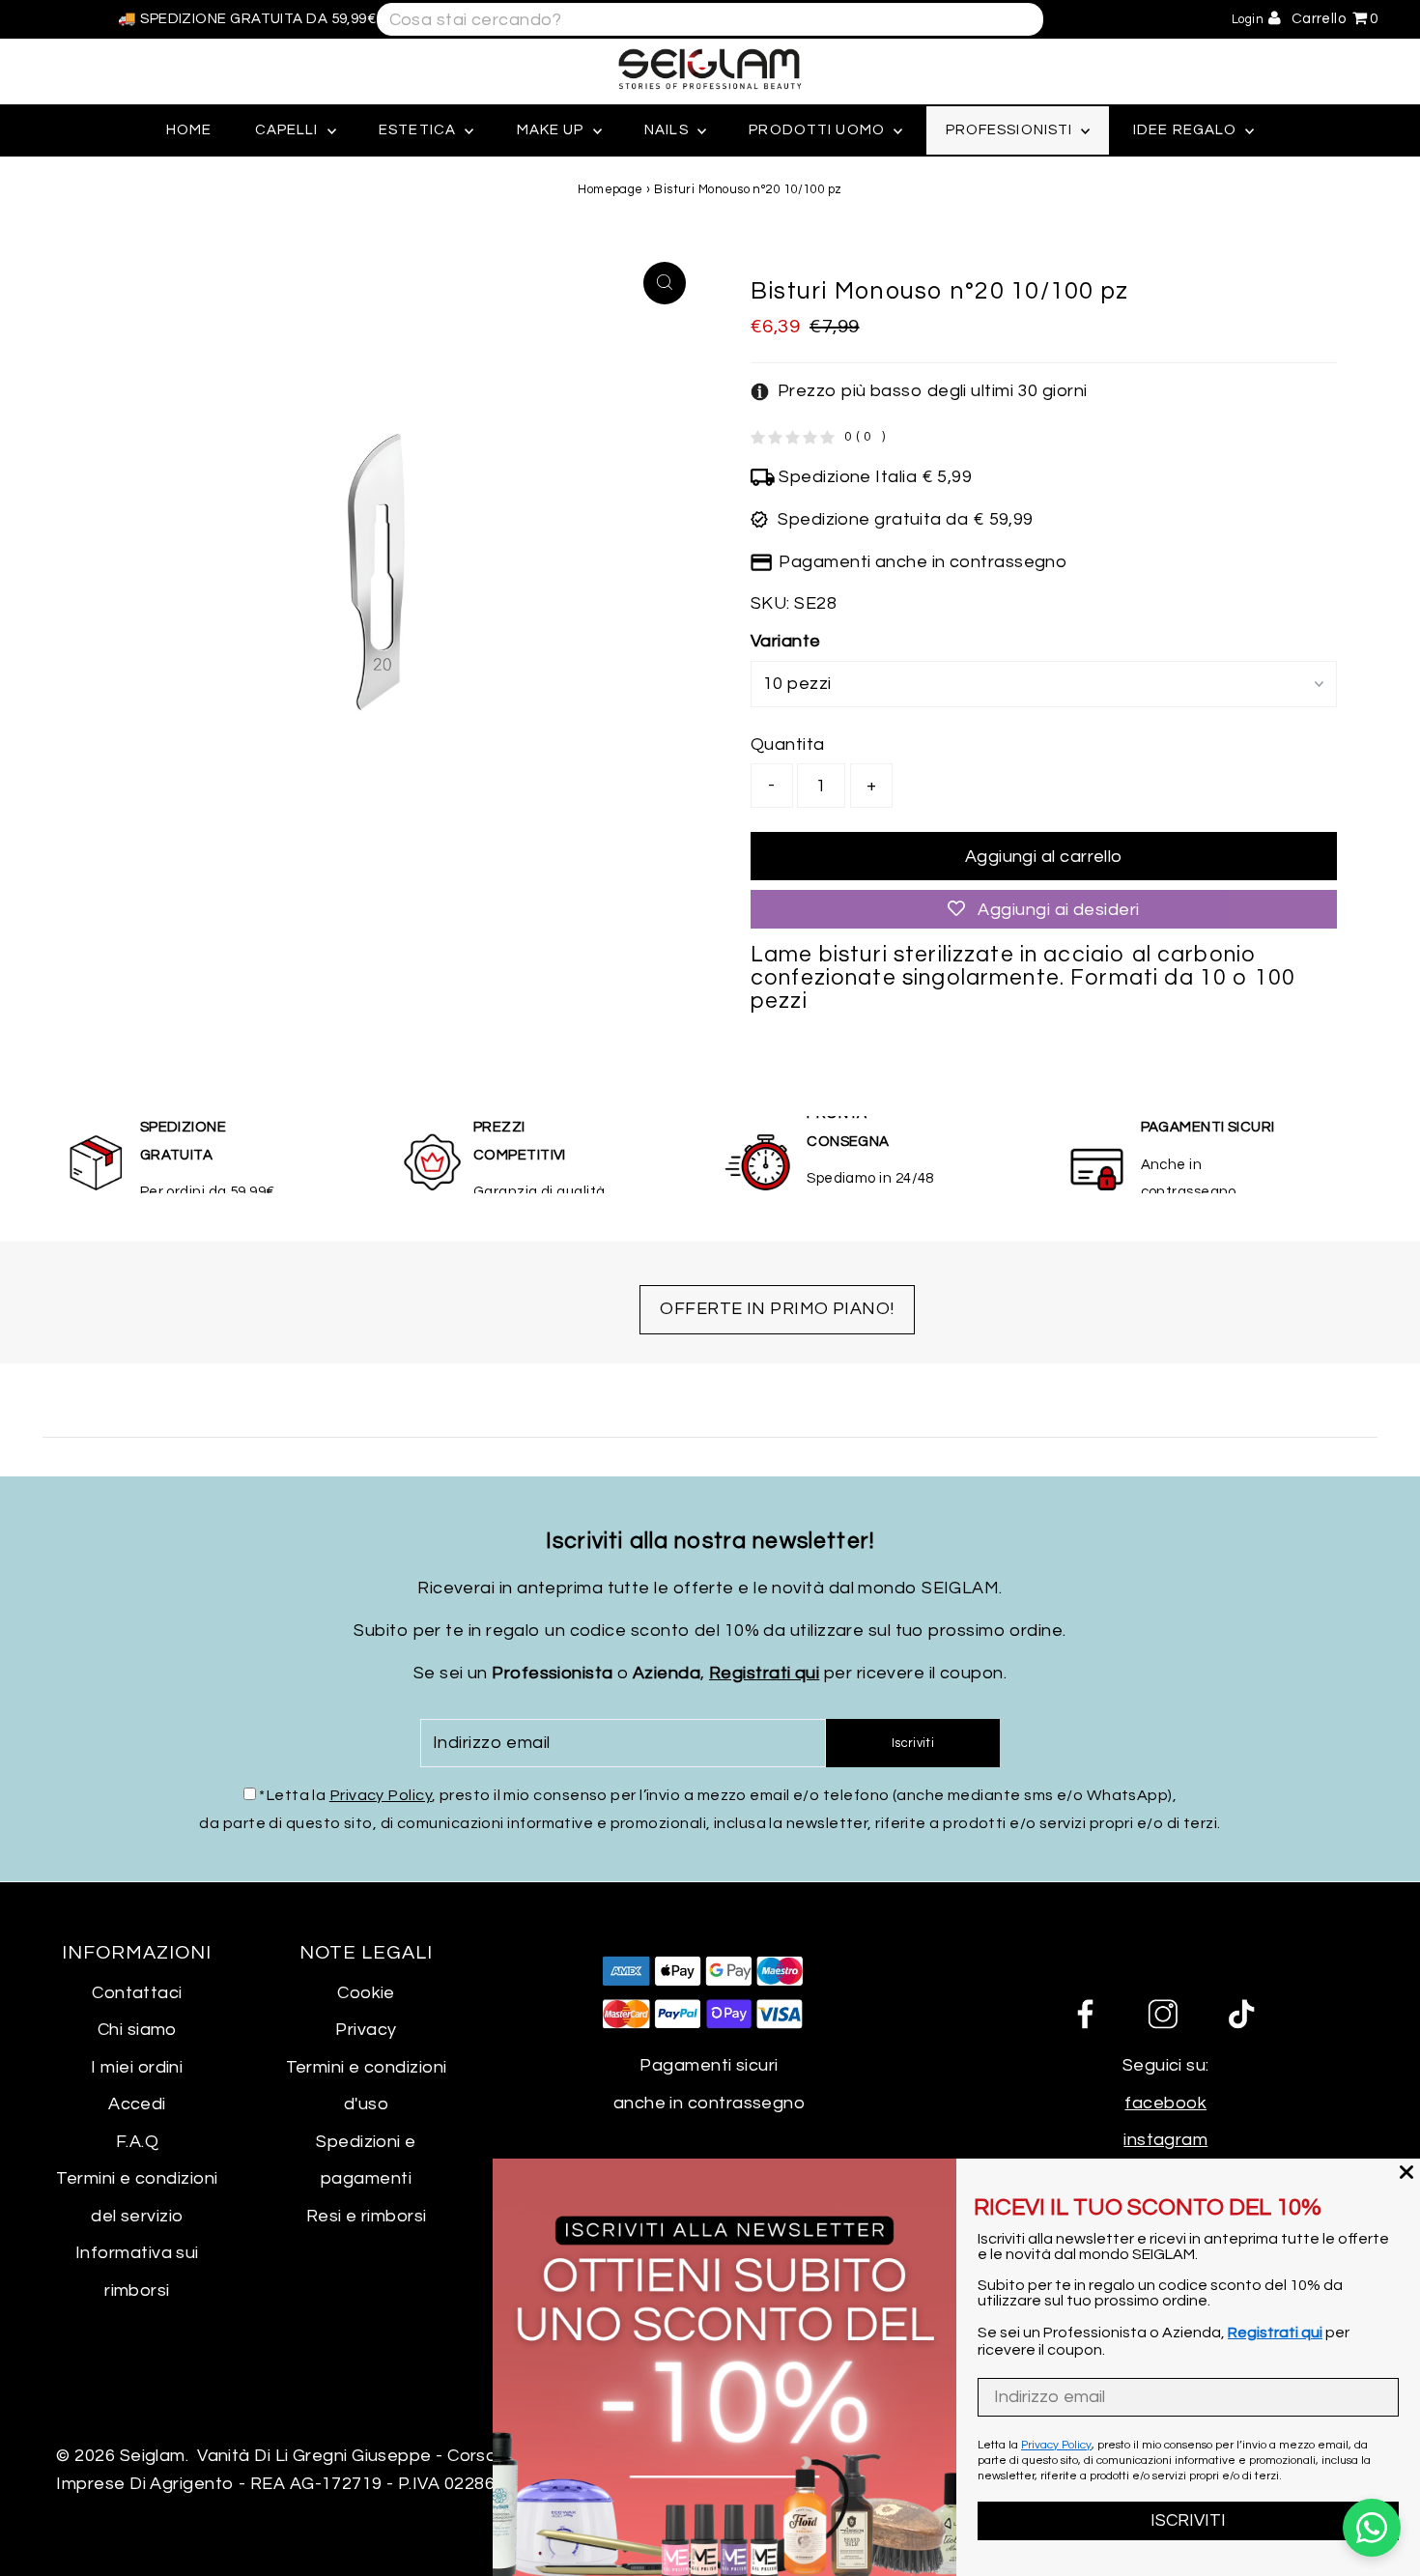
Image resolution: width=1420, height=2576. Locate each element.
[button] (919, 392)
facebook (1165, 2103)
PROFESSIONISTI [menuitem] (1011, 130)
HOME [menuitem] (189, 130)
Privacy (366, 2030)
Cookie (366, 1993)
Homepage (611, 189)
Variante (786, 641)
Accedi (137, 2104)
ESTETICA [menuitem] (419, 130)
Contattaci (137, 1993)
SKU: (770, 603)
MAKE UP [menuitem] (553, 130)
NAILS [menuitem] (668, 130)
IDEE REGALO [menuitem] (1187, 130)
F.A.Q (137, 2142)
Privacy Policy (381, 1795)
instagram (1165, 2140)
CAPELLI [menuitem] (289, 130)
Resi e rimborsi (367, 2216)
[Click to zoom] (665, 283)
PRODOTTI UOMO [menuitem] (819, 130)
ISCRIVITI (1188, 2520)
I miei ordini (137, 2067)
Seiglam (153, 2456)
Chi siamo (137, 2030)
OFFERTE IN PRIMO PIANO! (777, 1309)
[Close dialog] (1406, 2172)
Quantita (788, 744)
